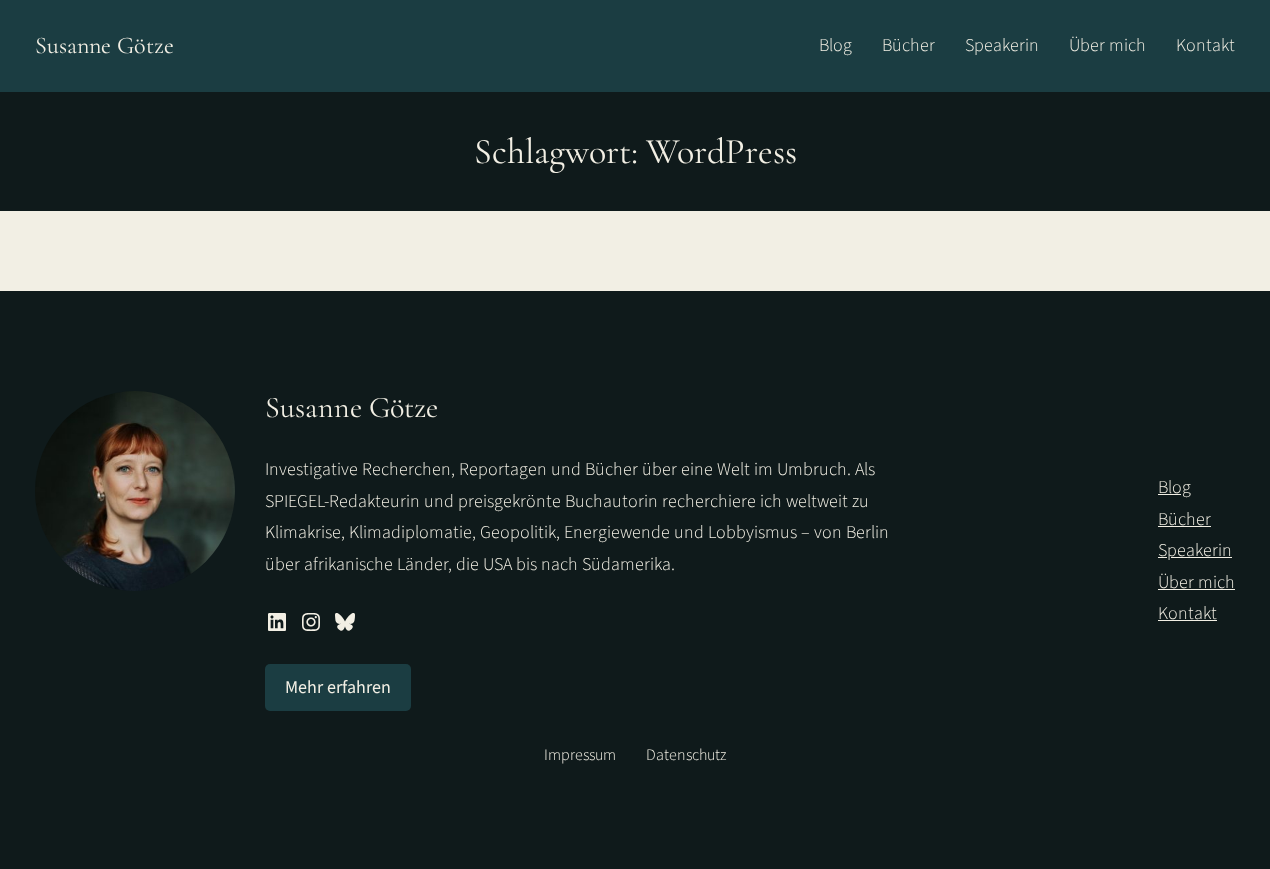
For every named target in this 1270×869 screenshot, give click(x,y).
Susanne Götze (104, 45)
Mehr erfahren (338, 687)
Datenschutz (686, 755)
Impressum (580, 755)
